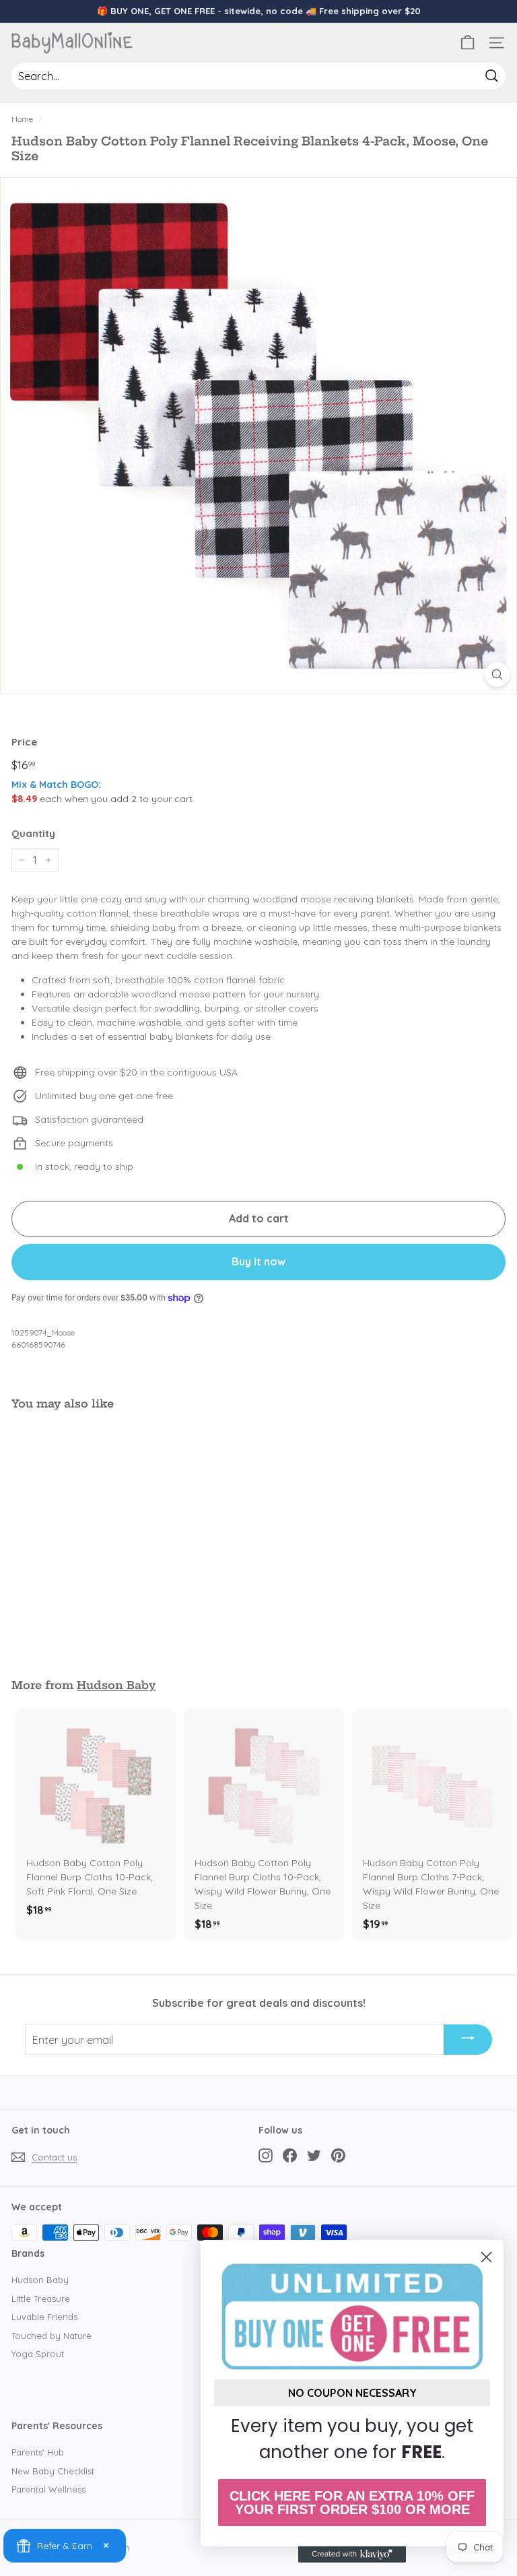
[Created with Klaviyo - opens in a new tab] (352, 2554)
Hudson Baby (116, 1685)
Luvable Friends (44, 2317)
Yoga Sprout (38, 2354)
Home (22, 119)
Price (24, 742)
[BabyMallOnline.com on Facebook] (290, 2155)
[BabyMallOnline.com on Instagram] (266, 2155)
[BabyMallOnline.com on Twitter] (314, 2155)
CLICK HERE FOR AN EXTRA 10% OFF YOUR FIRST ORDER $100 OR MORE (352, 2503)
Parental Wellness (48, 2489)
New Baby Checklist (53, 2471)
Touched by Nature (51, 2336)
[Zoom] (497, 674)
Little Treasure (41, 2299)
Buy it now (258, 1261)
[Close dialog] (486, 2257)
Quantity (33, 833)
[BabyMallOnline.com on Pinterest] (338, 2155)
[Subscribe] (468, 2040)
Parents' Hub (38, 2452)
